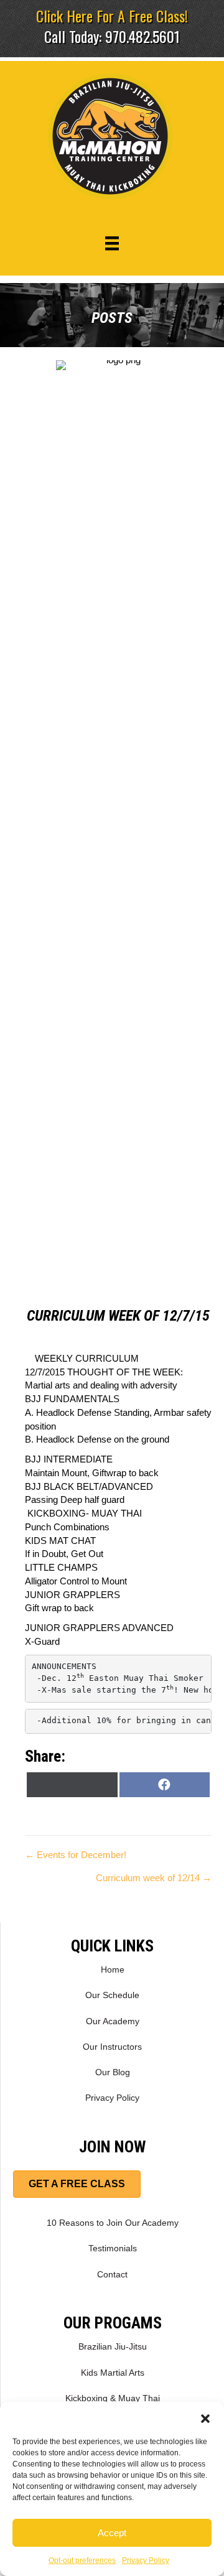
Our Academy (113, 2021)
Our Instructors (112, 2047)
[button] (205, 2417)
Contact (112, 2274)
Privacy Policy (146, 2560)
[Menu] (112, 243)
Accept (112, 2533)
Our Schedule (112, 1995)
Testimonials (113, 2248)
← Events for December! (76, 1855)
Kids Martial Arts (113, 2373)
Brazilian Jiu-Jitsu (113, 2346)
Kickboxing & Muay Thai (113, 2398)
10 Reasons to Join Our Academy (113, 2223)
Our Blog (113, 2072)
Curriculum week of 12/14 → (154, 1878)
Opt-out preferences (82, 2560)
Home (113, 1969)
